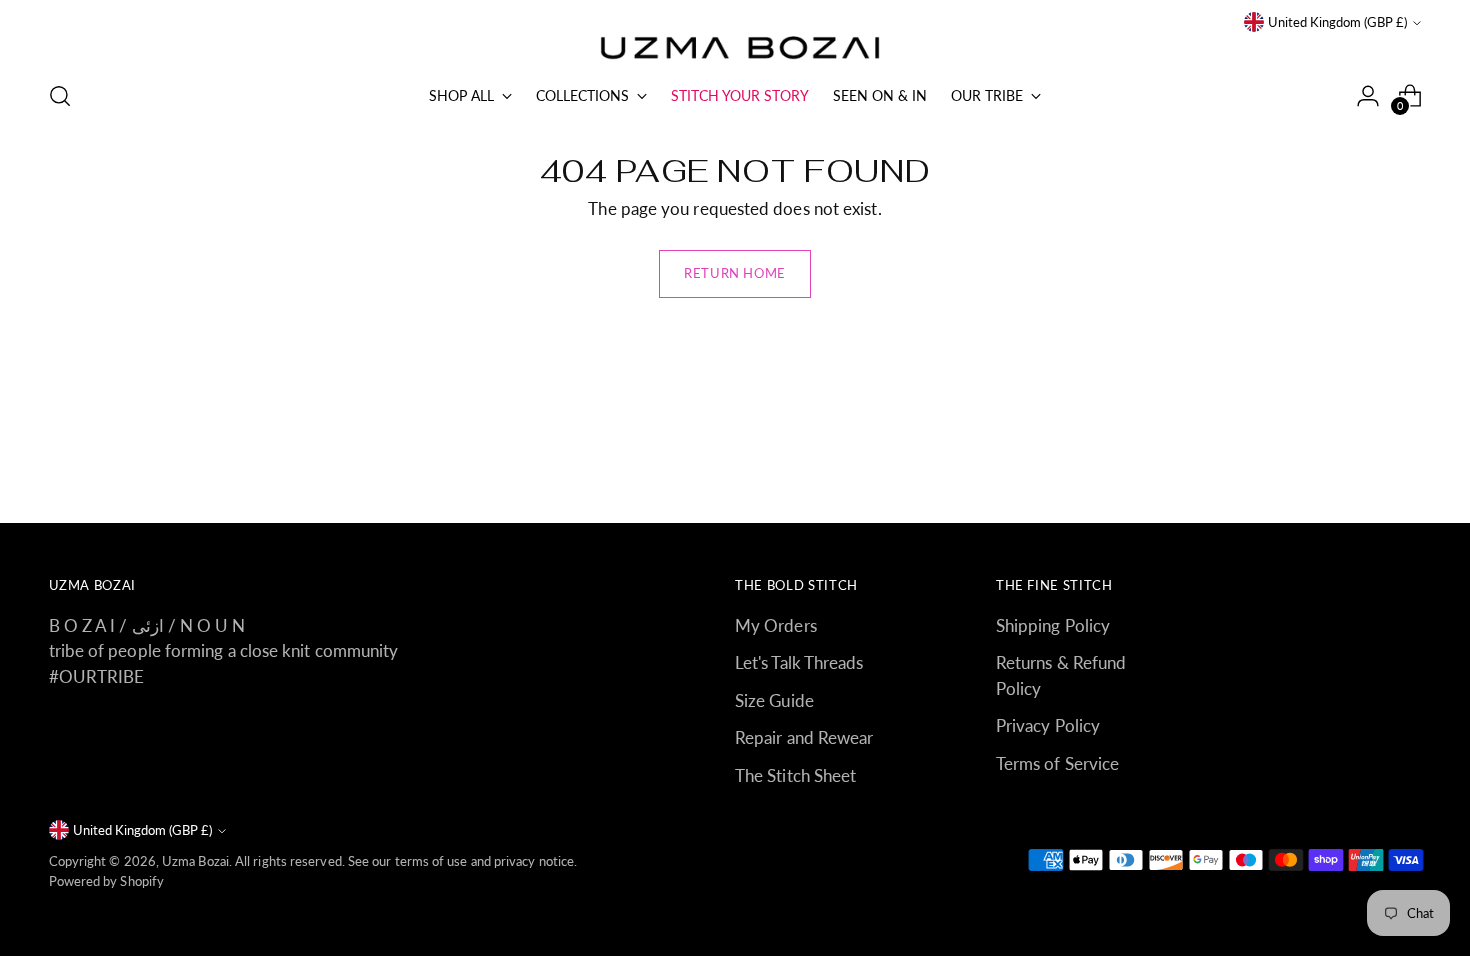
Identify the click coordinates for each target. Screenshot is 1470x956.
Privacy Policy (1048, 725)
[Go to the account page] (1368, 96)
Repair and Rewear (804, 737)
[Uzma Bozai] (735, 49)
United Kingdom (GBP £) (1337, 22)
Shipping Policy (1053, 625)
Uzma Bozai (195, 861)
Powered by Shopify (107, 881)
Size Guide (774, 700)
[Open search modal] (60, 96)
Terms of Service (1057, 763)
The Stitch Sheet (795, 775)
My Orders (776, 625)
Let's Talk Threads (799, 662)
